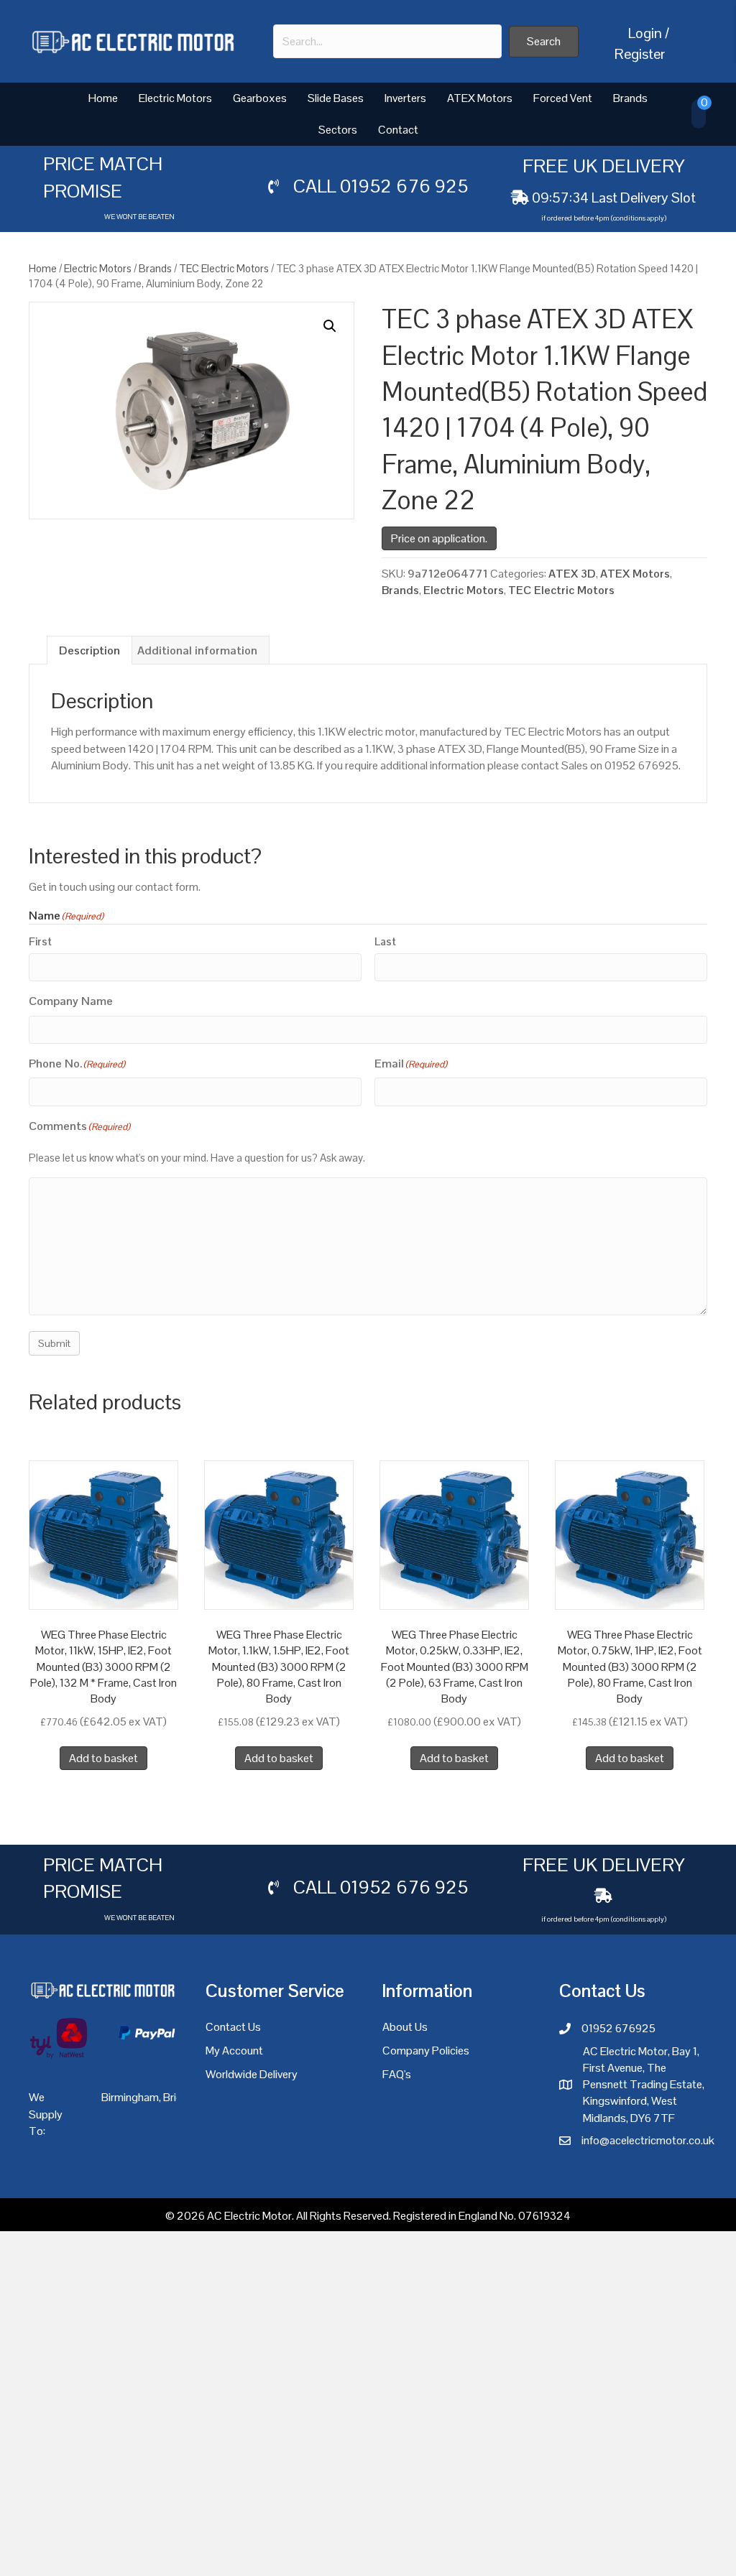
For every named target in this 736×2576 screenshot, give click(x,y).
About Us (405, 2027)
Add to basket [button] (103, 1758)
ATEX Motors (480, 98)
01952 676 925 (404, 186)
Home (103, 98)
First (40, 941)
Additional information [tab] (197, 650)
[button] (544, 42)
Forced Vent (563, 98)
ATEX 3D (572, 574)
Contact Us (233, 2027)
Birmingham (130, 2097)
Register (640, 54)
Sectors (338, 130)
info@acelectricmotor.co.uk (648, 2140)
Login (645, 33)
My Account (234, 2051)
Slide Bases (336, 98)
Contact (398, 130)
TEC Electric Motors (224, 268)
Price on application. (439, 538)
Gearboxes (260, 98)
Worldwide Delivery (252, 2074)
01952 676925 (618, 2028)
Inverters (405, 98)
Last (385, 941)
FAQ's (397, 2074)
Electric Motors (175, 98)
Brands (630, 98)
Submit (54, 1343)
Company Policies (426, 2051)
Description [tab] (89, 650)
